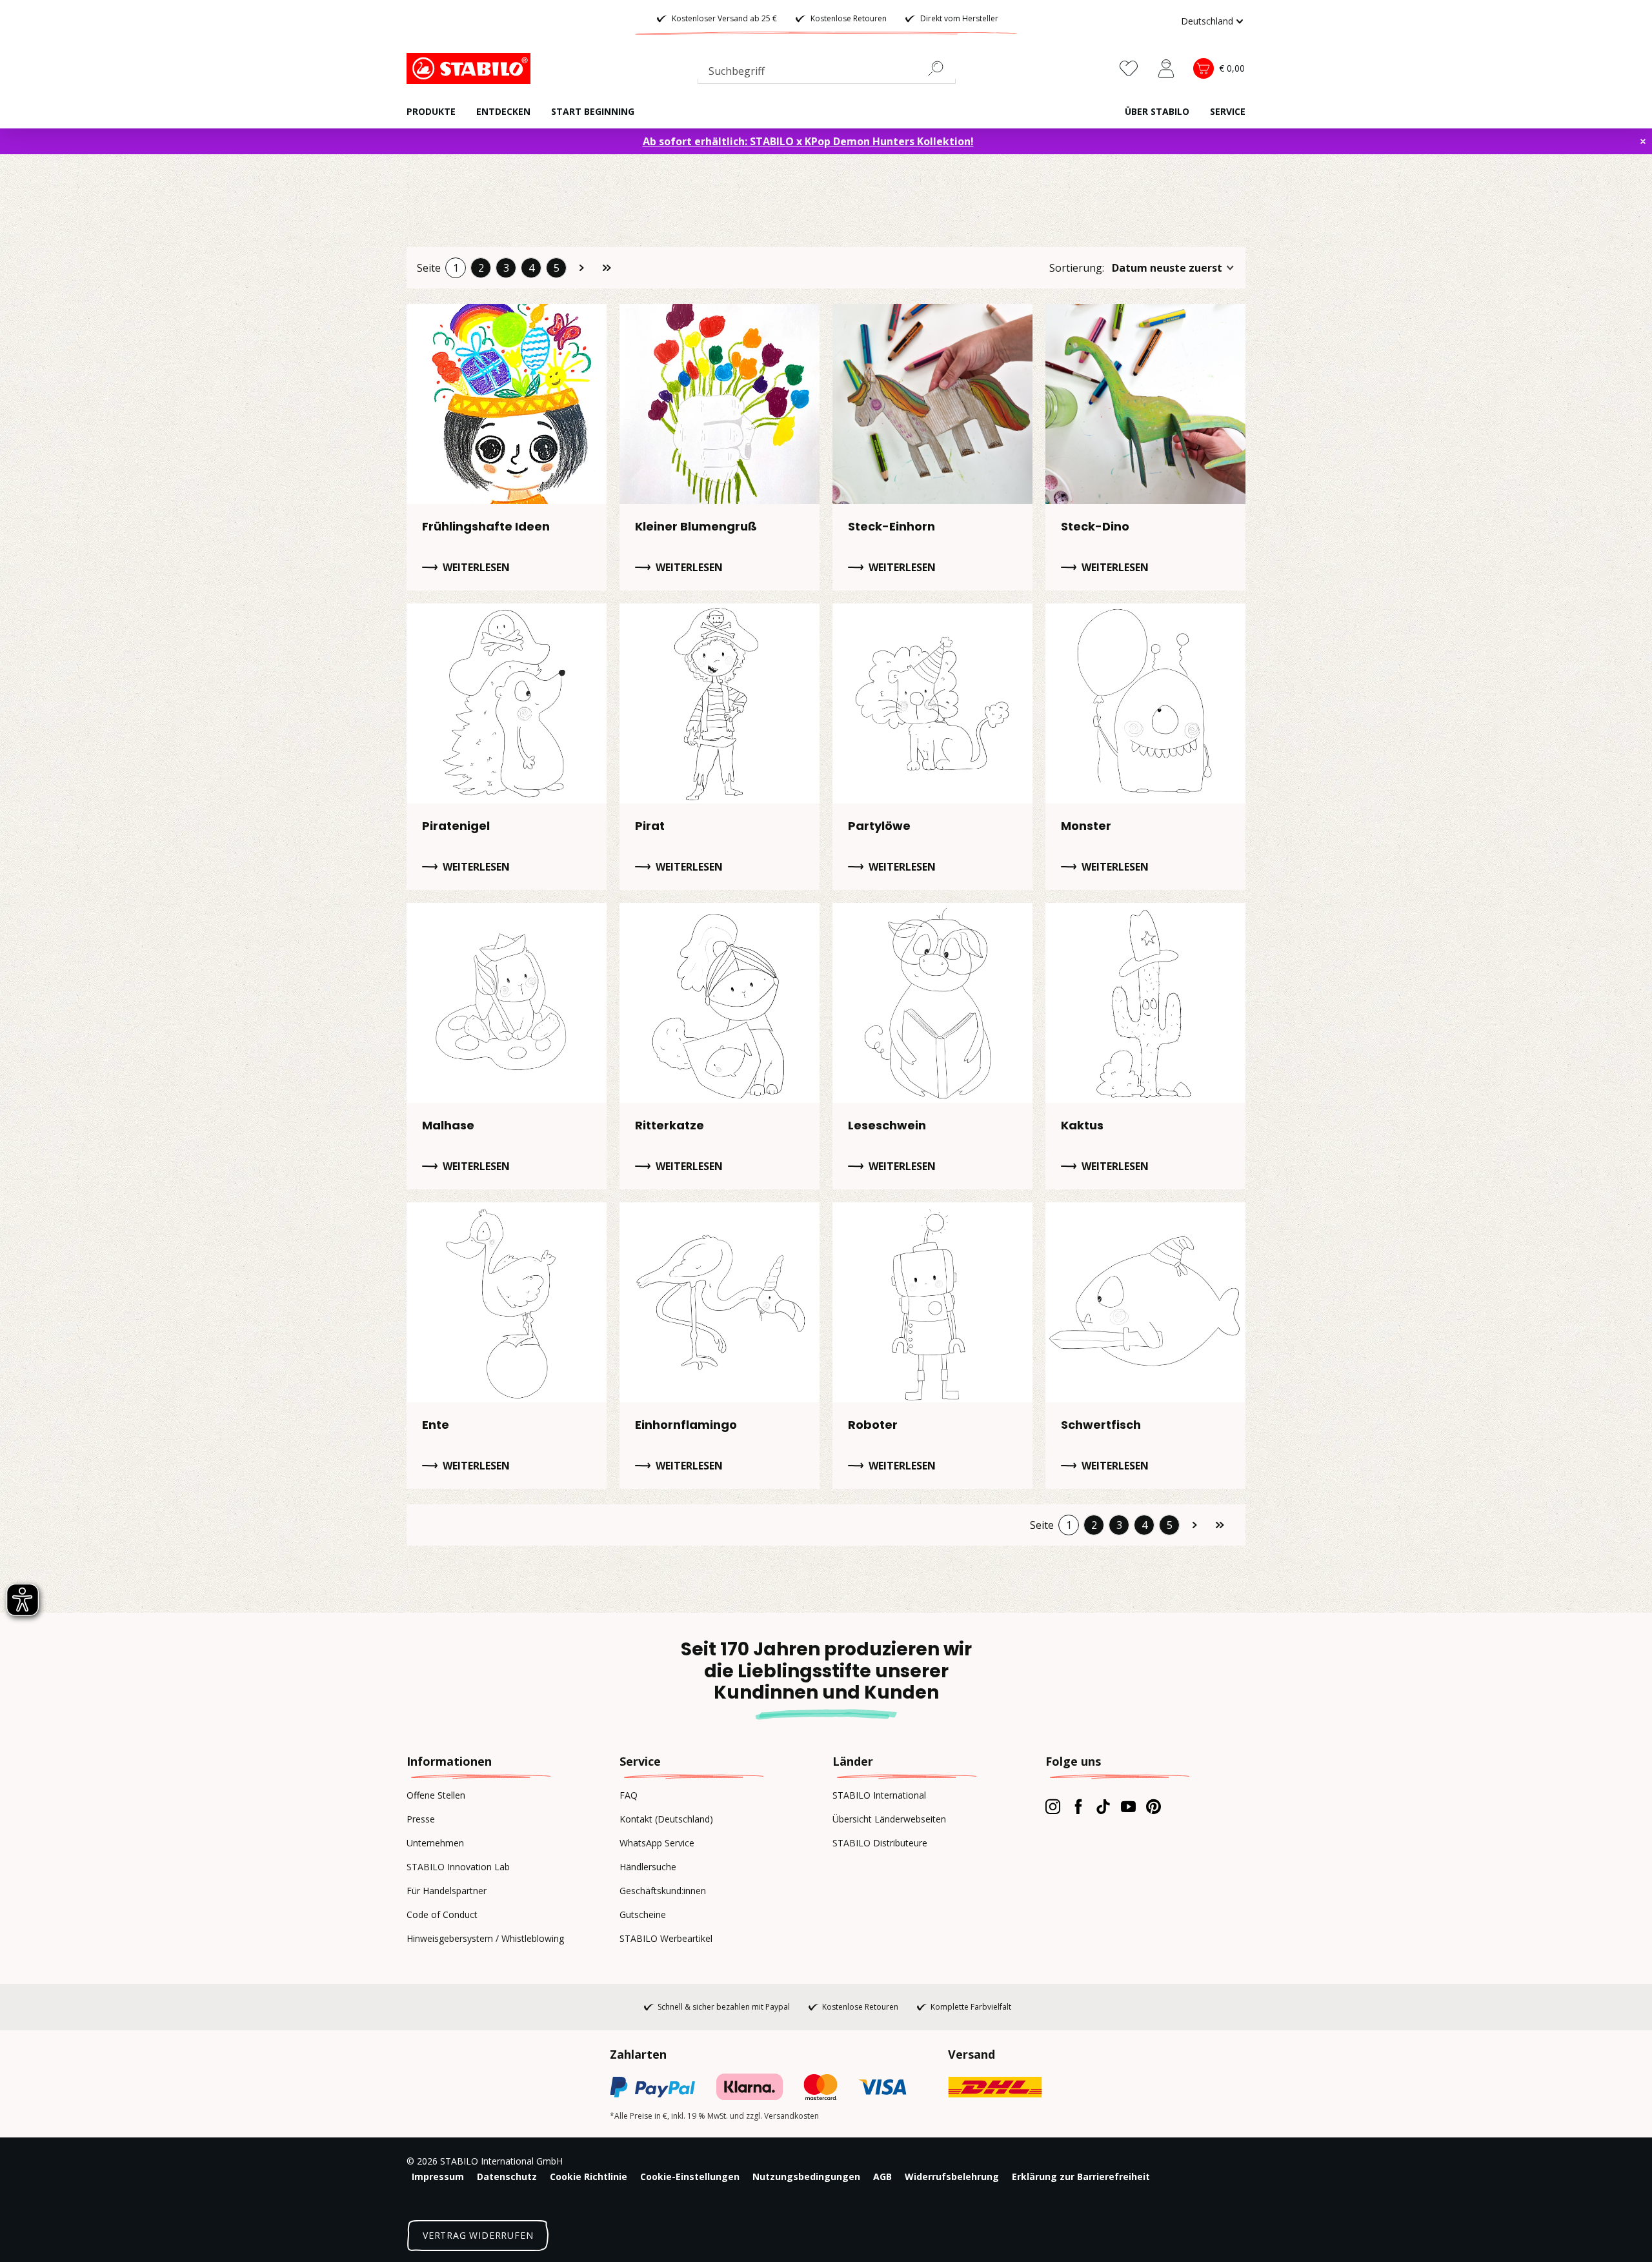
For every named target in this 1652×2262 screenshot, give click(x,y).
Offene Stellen (436, 1795)
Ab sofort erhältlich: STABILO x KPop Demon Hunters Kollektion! (808, 141)
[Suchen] (941, 68)
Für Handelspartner (447, 1891)
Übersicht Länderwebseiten (889, 1819)
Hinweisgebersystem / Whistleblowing (485, 1938)
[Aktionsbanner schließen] (1643, 141)
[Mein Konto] (1166, 68)
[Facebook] (1078, 1806)
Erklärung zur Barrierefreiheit (1081, 2176)
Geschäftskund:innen (663, 1891)
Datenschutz (507, 2176)
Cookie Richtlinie (589, 2176)
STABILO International (879, 1795)
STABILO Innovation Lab (458, 1867)
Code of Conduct (442, 1914)
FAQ (629, 1795)
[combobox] (827, 74)
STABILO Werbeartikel (666, 1938)
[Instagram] (1053, 1806)
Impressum (438, 2176)
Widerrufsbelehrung (952, 2176)
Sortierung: (1077, 268)
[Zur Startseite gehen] (471, 68)
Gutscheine (643, 1914)
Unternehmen (435, 1843)
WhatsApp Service (657, 1843)
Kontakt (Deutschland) (666, 1819)
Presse (421, 1819)
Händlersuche (648, 1867)
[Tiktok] (1103, 1806)
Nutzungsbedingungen (806, 2176)
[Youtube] (1128, 1806)
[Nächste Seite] (581, 268)
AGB (882, 2176)
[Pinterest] (1153, 1806)
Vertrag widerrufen (478, 2235)
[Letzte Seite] (607, 268)
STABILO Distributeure (880, 1843)
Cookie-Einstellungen (690, 2176)
